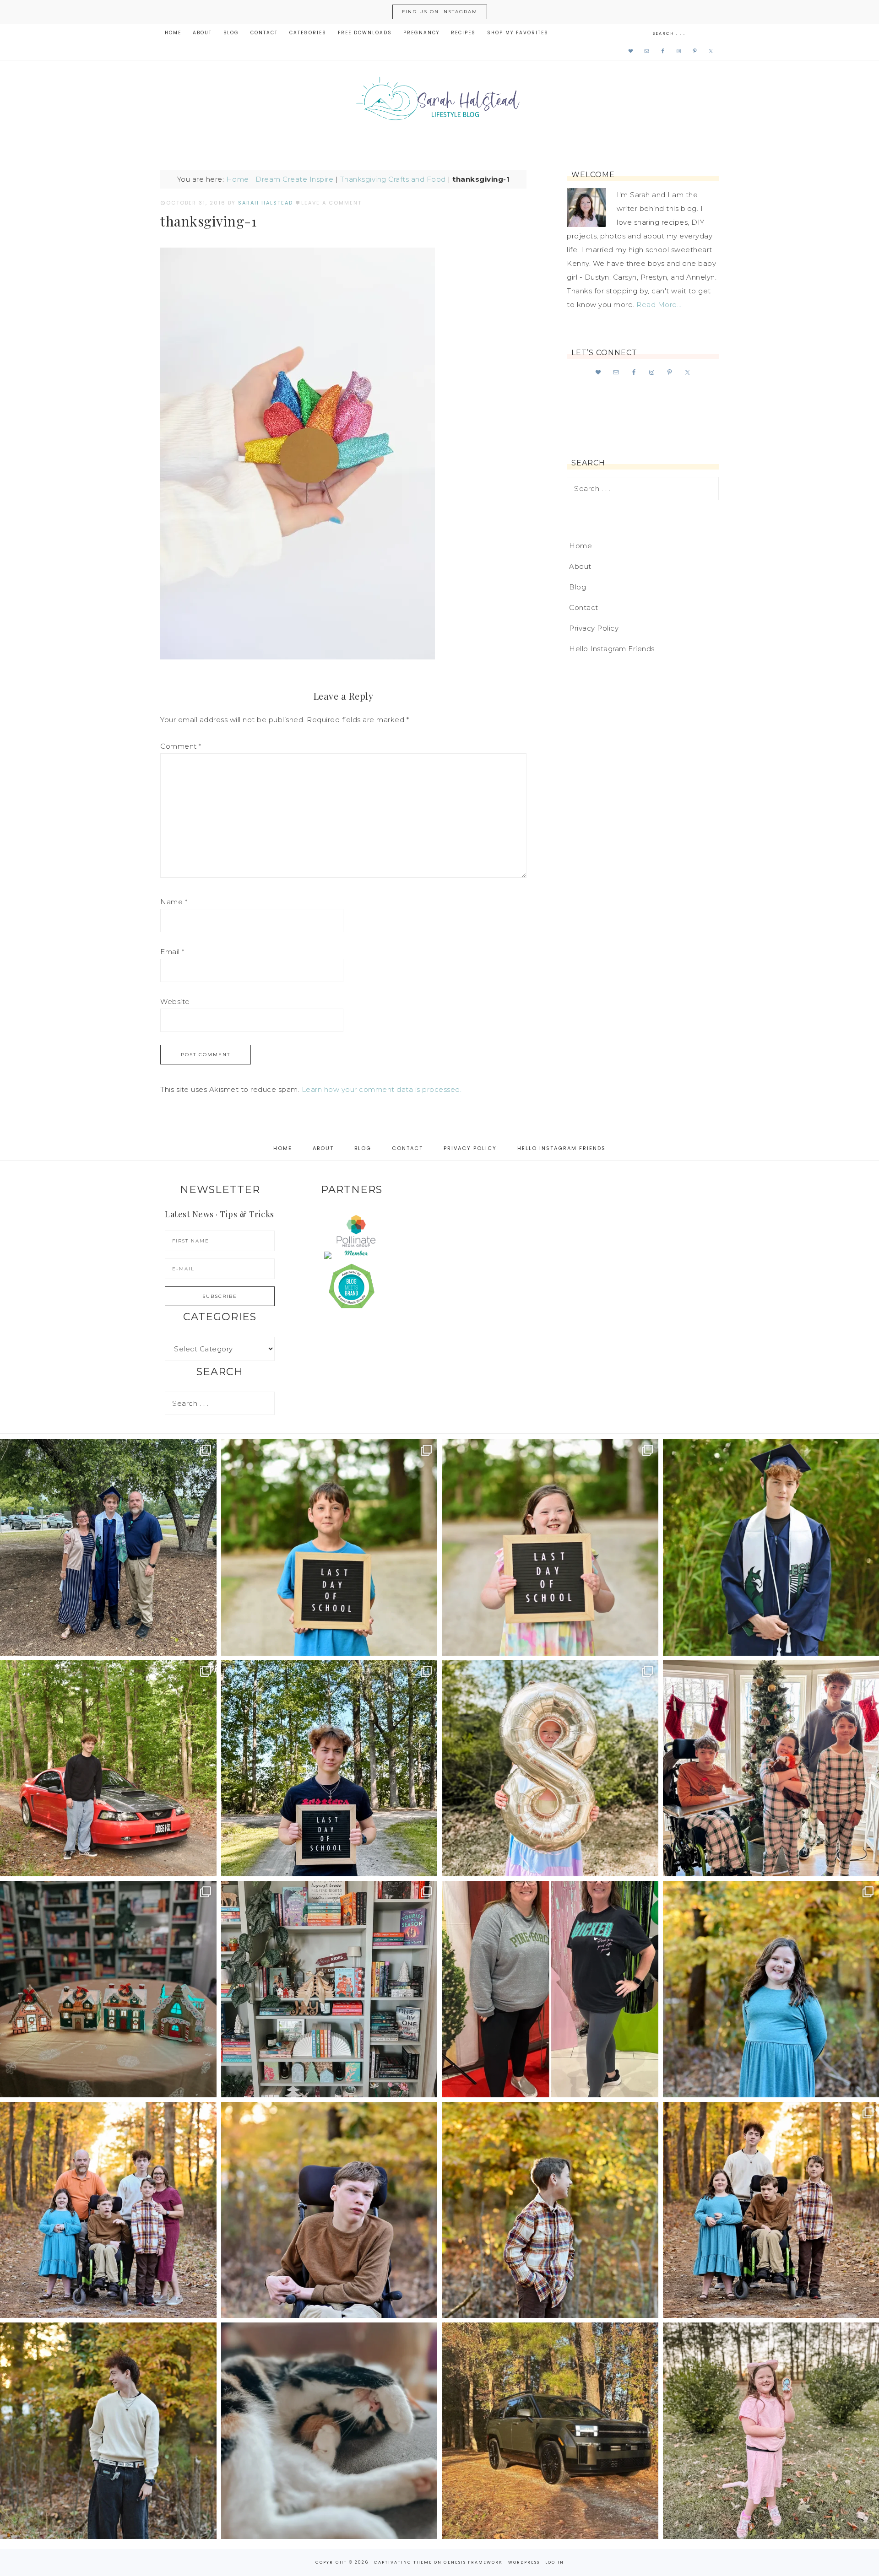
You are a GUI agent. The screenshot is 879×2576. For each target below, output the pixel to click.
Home (238, 179)
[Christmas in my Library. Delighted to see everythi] (329, 1989)
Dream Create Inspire (294, 179)
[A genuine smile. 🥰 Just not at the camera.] (550, 2210)
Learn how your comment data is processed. (382, 1089)
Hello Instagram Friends (612, 649)
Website (175, 1002)
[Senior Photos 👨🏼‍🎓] (108, 1769)
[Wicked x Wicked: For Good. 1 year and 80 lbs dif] (550, 1989)
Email (172, 952)
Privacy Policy (594, 628)
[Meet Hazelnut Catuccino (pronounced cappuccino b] (329, 2431)
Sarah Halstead (439, 102)
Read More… (659, 305)
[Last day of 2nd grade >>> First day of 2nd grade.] (550, 1547)
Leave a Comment (331, 203)
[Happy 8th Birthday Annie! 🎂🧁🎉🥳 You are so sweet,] (550, 1769)
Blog (578, 587)
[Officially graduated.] (108, 1547)
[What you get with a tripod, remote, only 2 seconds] (108, 2210)
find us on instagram (440, 12)
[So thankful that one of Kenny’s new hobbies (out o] (550, 2431)
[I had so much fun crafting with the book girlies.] (108, 1989)
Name (174, 902)
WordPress (524, 2562)
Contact (584, 608)
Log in (555, 2562)
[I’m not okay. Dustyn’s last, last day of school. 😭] (329, 1769)
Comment (181, 746)
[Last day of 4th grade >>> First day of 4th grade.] (329, 1547)
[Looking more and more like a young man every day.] (329, 2210)
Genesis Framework (473, 2562)
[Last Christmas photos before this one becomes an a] (108, 2431)
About (580, 566)
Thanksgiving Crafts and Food (393, 179)
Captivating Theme (403, 2562)
